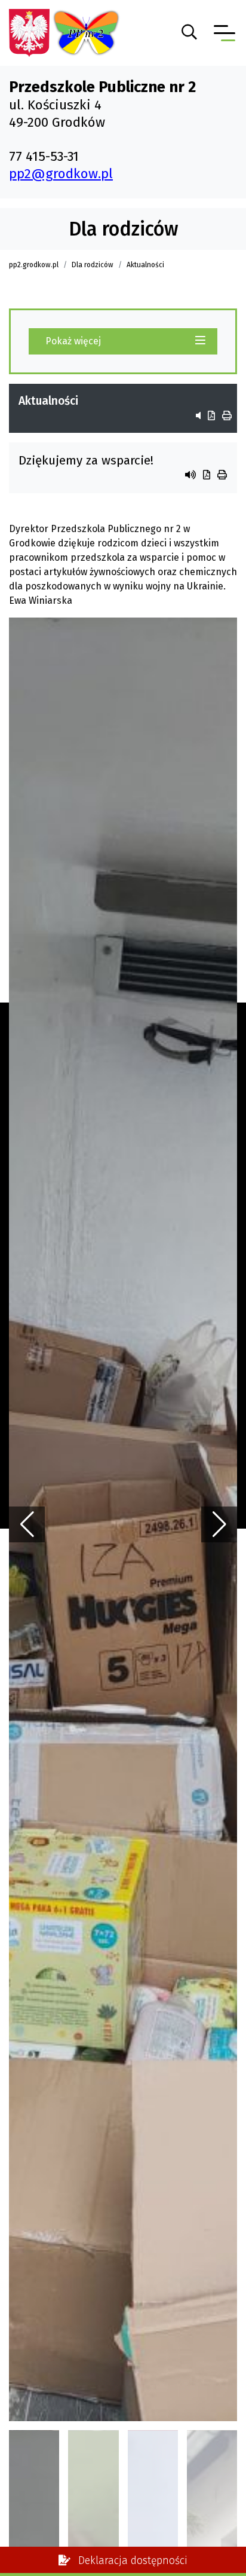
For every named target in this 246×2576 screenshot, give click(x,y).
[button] (219, 1524)
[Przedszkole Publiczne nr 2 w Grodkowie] (30, 32)
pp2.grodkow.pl (34, 265)
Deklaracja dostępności (131, 2561)
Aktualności (145, 265)
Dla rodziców (93, 265)
